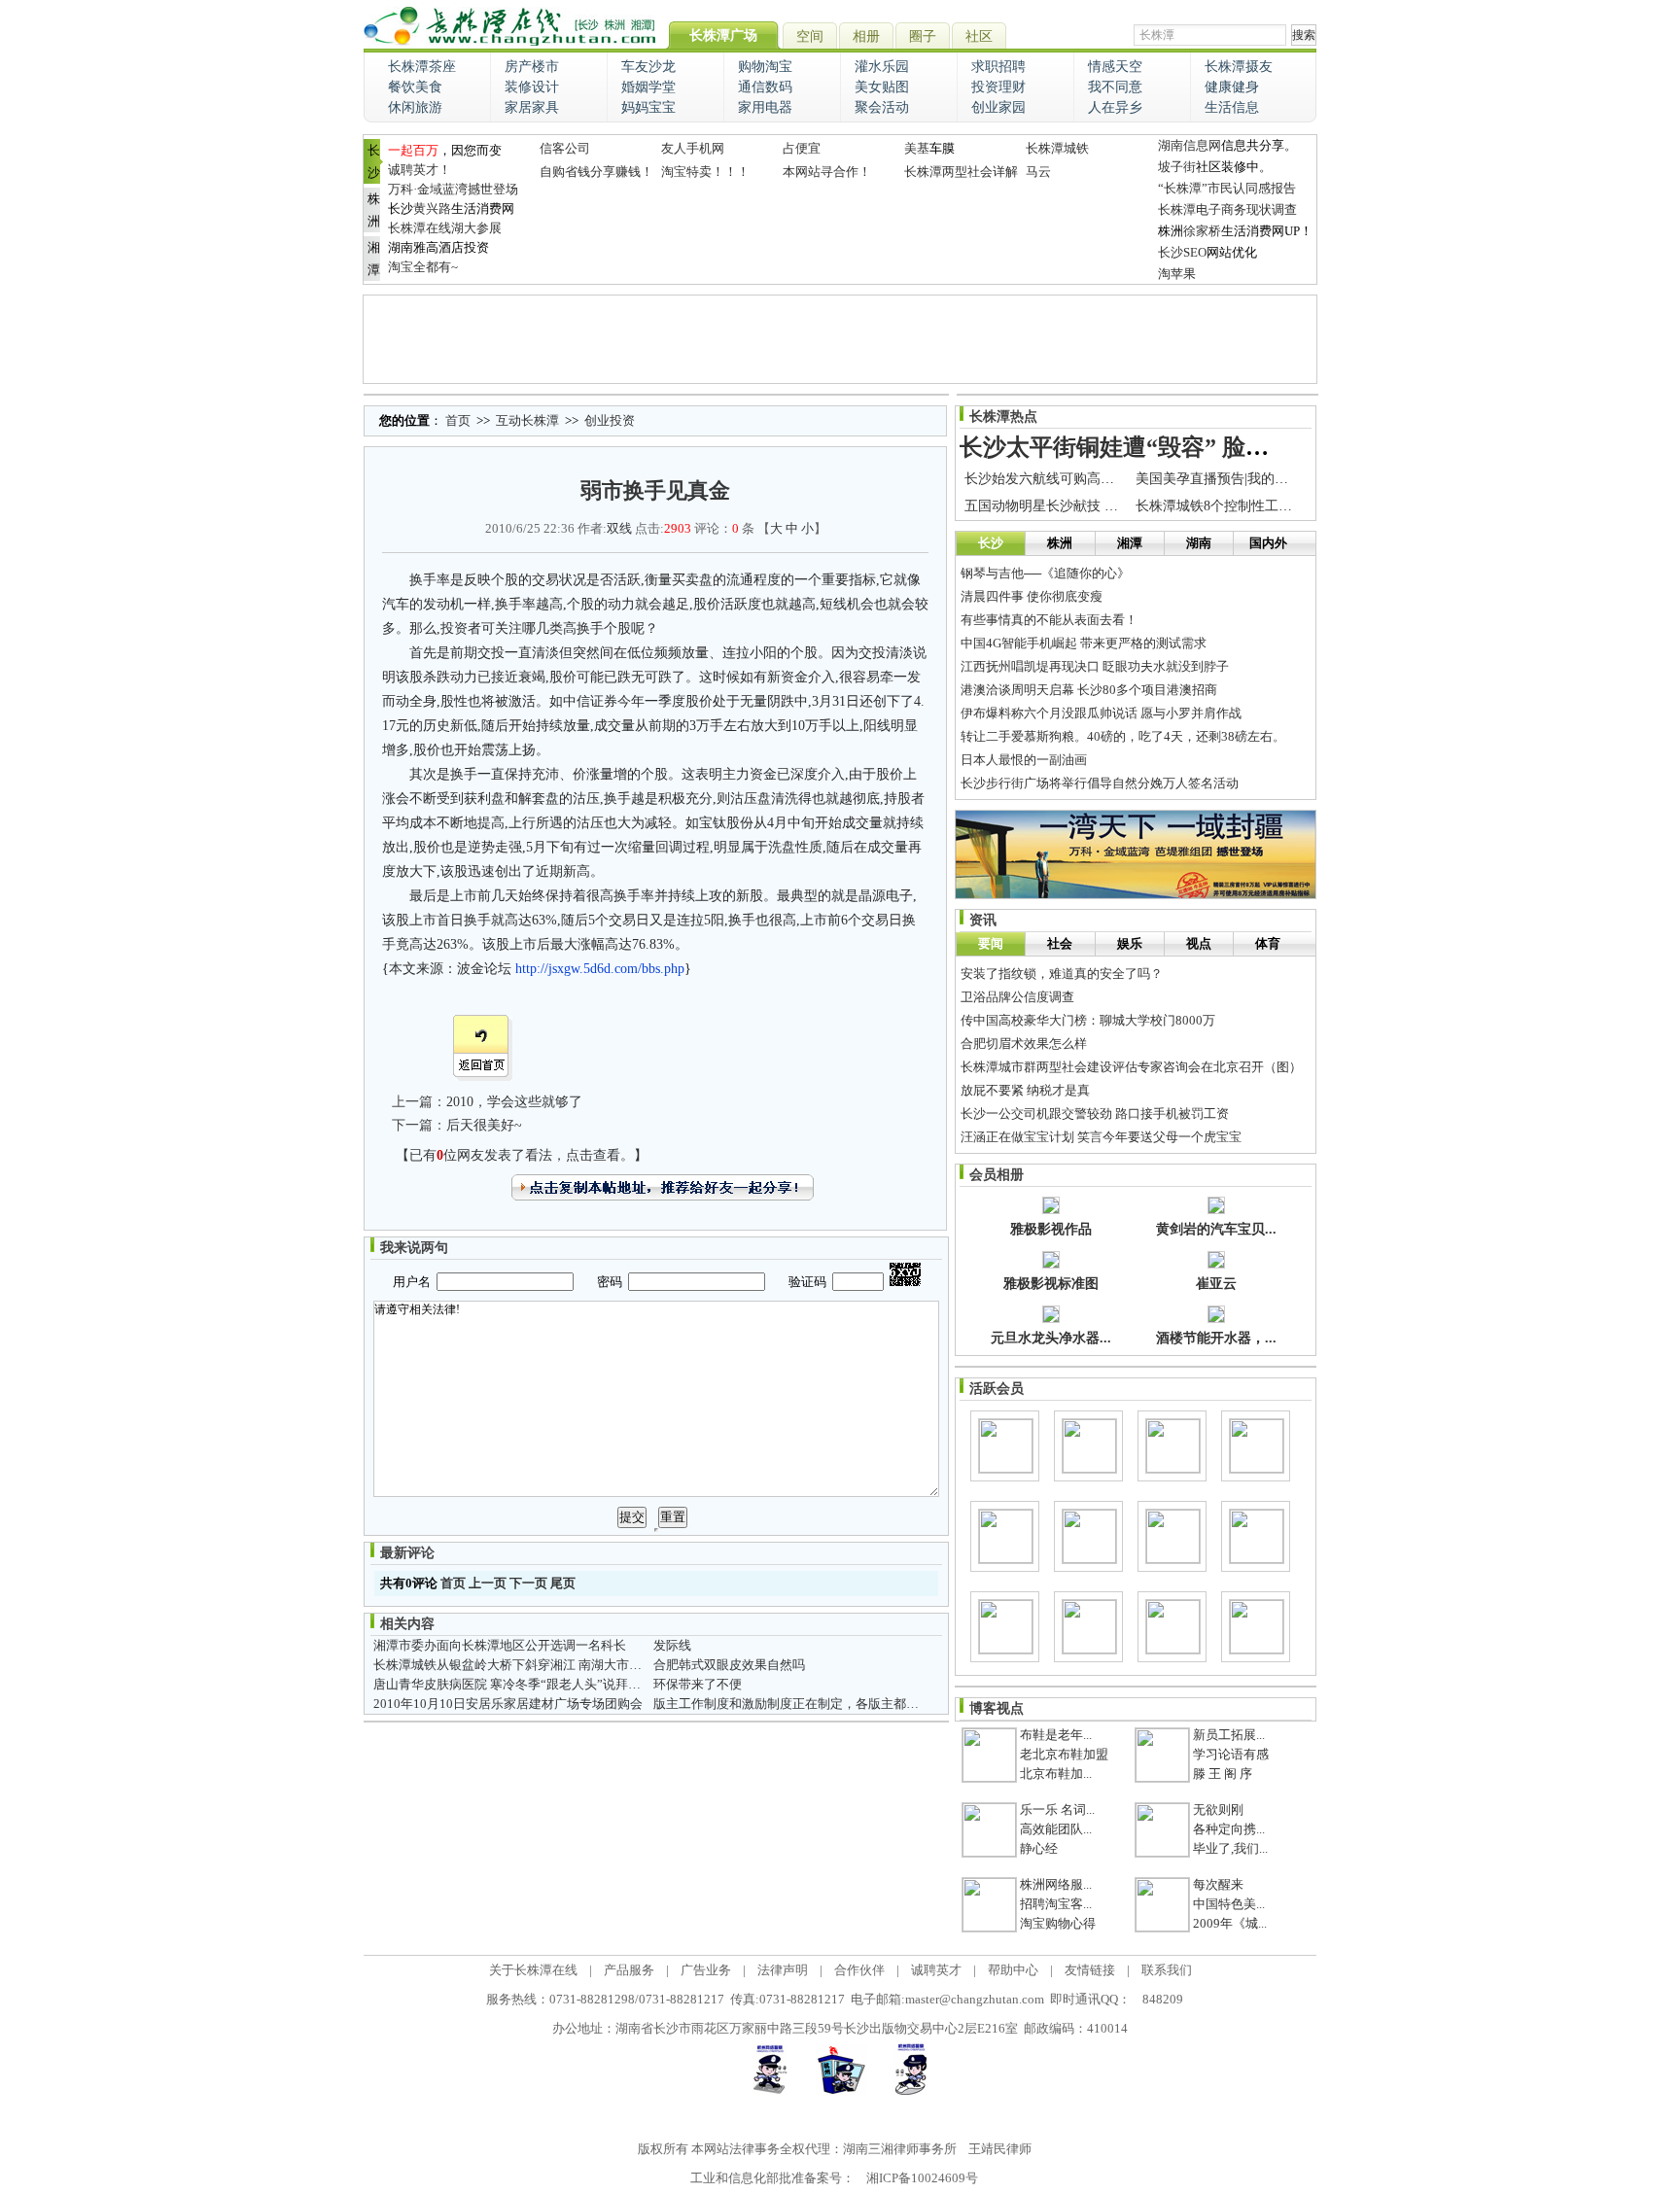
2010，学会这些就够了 (514, 1102)
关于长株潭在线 (533, 1970)
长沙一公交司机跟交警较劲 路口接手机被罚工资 (1095, 1114)
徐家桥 (1202, 231)
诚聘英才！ (420, 170)
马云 (1038, 172)
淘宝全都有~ (423, 267)
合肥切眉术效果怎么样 (1024, 1044)
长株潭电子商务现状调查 (1227, 209)
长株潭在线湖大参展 (445, 228)
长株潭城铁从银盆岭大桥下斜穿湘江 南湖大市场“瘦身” (526, 1665)
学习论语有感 (1231, 1754)
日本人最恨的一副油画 (1024, 760)
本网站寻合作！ (827, 172)
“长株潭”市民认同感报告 (1227, 188)
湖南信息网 (1190, 145)
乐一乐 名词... (1057, 1810)
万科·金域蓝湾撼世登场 (453, 189)
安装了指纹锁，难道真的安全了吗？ (1062, 974)
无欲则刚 (1218, 1810)
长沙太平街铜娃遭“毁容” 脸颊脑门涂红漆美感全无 (1219, 447)
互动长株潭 (527, 420)
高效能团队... (1056, 1829)
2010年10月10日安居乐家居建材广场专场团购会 (508, 1704)
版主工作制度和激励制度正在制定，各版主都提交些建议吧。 (824, 1704)
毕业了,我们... (1230, 1848)
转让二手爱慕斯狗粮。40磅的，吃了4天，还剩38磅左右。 (1123, 736)
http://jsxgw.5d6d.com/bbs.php (600, 969)
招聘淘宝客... (1056, 1904)
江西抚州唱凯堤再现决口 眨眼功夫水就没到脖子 (1095, 666)
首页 (458, 420)
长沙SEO (1182, 252)
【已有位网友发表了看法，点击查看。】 (522, 1155)
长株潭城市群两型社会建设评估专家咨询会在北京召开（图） (1131, 1067)
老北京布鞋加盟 (1064, 1754)
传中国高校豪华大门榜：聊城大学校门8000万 (1088, 1020)
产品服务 (629, 1970)
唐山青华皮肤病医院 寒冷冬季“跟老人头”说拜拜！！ (520, 1684)
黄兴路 (432, 209)
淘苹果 (1177, 274)
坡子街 (1177, 167)
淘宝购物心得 (1058, 1923)
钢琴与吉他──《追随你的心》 (1045, 573)
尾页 (563, 1583)
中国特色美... (1229, 1904)
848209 (1163, 1999)
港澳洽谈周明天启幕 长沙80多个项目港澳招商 (1089, 690)
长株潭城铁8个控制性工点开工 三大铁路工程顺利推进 (1297, 506)
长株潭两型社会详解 (961, 172)
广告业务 (706, 1970)
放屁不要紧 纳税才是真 (1025, 1090)
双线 (619, 528)
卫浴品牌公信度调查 (1017, 997)
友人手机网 (693, 148)
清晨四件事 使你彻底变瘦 (1032, 596)
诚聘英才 (936, 1970)
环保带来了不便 (698, 1684)
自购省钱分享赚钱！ (596, 172)
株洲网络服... (1056, 1884)
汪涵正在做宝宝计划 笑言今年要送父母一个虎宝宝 (1101, 1137)
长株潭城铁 (1057, 148)
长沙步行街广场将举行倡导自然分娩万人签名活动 (1100, 783)
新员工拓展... (1229, 1735)
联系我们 (1167, 1970)
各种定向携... (1229, 1829)
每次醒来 (1218, 1884)
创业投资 (610, 420)
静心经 (1039, 1848)
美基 (917, 148)
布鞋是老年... (1056, 1735)
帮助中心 (1013, 1970)
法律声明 (783, 1970)
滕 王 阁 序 (1223, 1774)
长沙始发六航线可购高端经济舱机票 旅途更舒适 (1109, 479)
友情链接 (1090, 1970)
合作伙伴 (859, 1970)
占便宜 (802, 148)
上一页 (488, 1583)
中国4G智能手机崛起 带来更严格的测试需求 (1084, 643)
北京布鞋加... (1056, 1774)
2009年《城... (1230, 1923)
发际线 (672, 1645)
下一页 (528, 1583)
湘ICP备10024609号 (922, 2178)
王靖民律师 (1000, 2149)
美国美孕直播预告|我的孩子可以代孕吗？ (1260, 479)
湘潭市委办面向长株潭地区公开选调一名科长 (500, 1645)
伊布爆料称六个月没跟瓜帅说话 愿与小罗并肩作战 (1101, 713)
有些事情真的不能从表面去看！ (1049, 620)
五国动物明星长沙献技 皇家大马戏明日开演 (1096, 506)
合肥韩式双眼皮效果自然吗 (729, 1665)
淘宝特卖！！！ (705, 172)
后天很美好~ (484, 1125)
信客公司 (565, 148)
